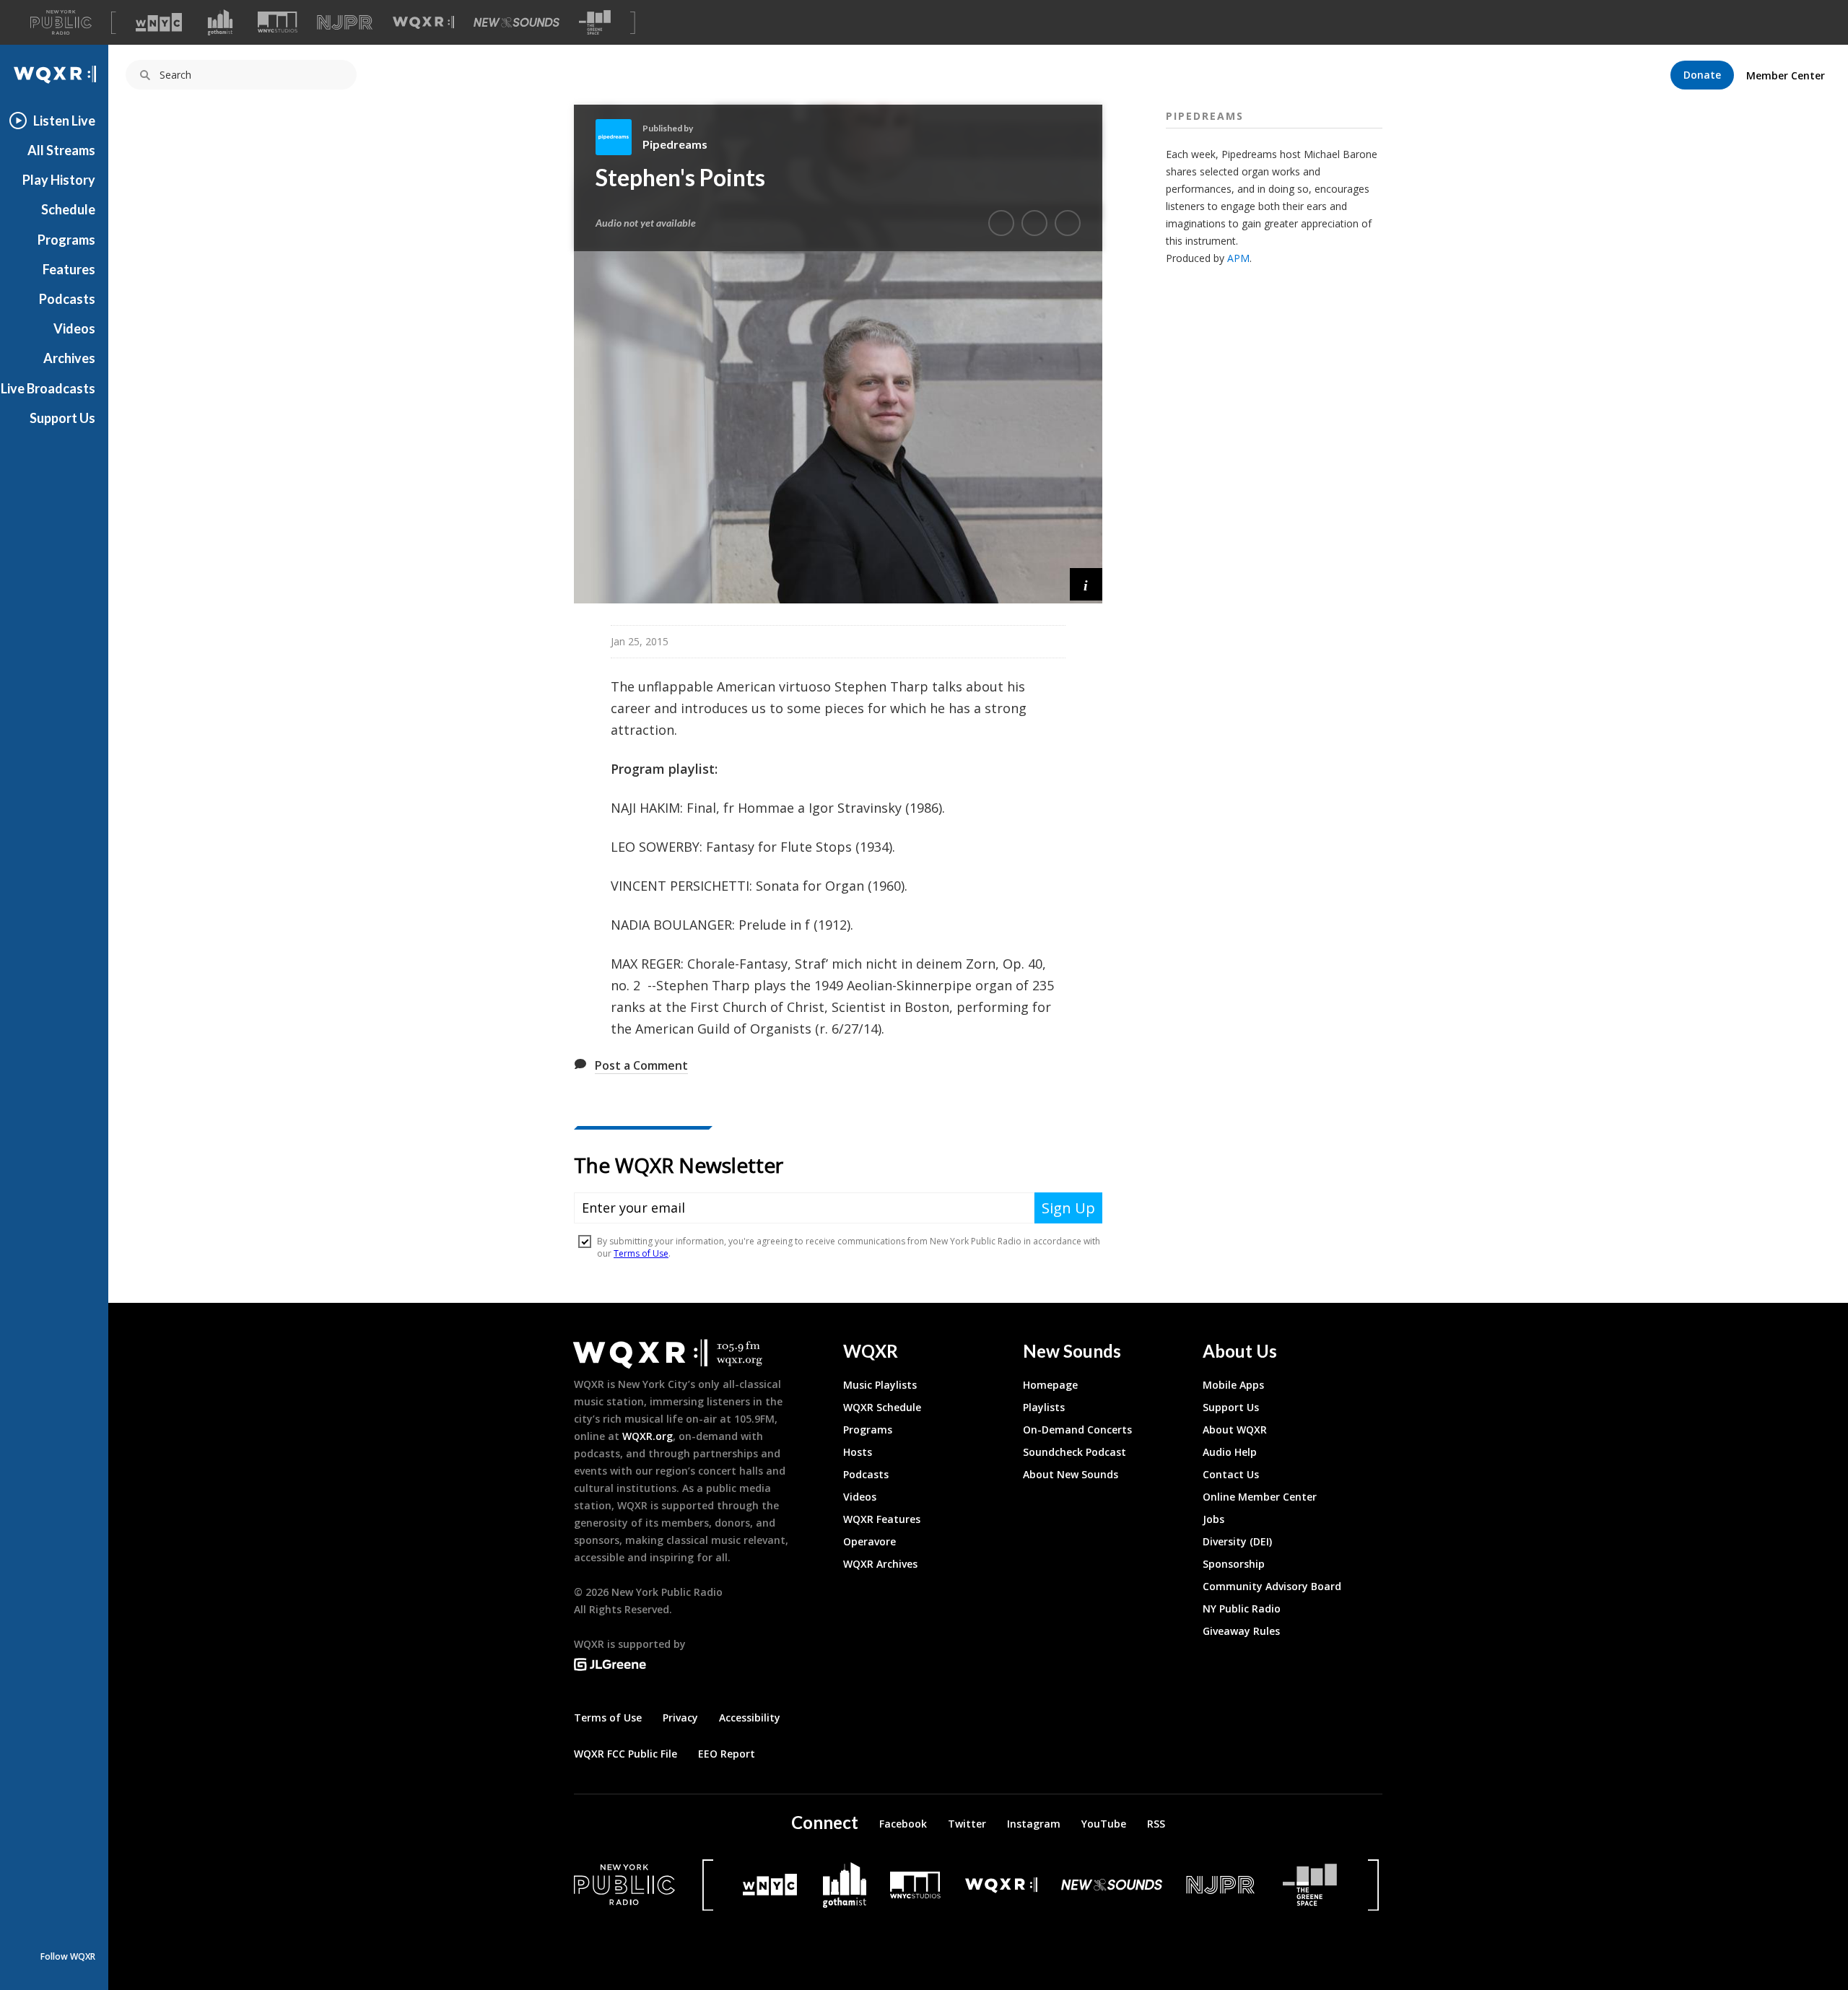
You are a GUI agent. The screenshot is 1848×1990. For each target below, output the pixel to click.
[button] (1086, 584)
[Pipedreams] (619, 137)
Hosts (858, 1452)
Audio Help (1230, 1452)
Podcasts (67, 299)
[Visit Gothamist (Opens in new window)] (220, 22)
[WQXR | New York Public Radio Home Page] (54, 75)
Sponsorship (1234, 1564)
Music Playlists (880, 1385)
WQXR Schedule (882, 1407)
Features (69, 269)
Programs (66, 240)
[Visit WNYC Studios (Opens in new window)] (278, 22)
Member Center (1786, 75)
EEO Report (727, 1754)
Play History (59, 180)
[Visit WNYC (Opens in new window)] (159, 22)
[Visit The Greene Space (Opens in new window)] (595, 23)
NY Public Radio (1242, 1609)
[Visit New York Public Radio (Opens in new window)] (624, 1885)
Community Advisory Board (1272, 1586)
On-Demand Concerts (1077, 1430)
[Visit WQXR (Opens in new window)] (423, 23)
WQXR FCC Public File (626, 1754)
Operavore (869, 1541)
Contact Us (1231, 1474)
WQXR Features (882, 1519)
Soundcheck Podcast (1075, 1452)
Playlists (1044, 1407)
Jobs (1213, 1519)
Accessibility (750, 1718)
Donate (1702, 75)
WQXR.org (648, 1436)
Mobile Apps (1233, 1385)
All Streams (61, 150)
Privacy (680, 1718)
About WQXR (1235, 1430)
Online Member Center (1260, 1497)
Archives (69, 358)
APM (1238, 258)
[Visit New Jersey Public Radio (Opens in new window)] (1222, 1885)
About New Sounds (1071, 1474)
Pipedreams (675, 144)
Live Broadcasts (48, 388)
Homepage (1050, 1385)
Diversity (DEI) (1237, 1541)
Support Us (62, 418)
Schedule (68, 209)
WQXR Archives (880, 1564)
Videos (74, 328)
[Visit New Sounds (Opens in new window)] (517, 22)
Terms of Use (608, 1718)
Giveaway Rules (1241, 1631)
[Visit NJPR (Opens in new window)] (345, 23)
